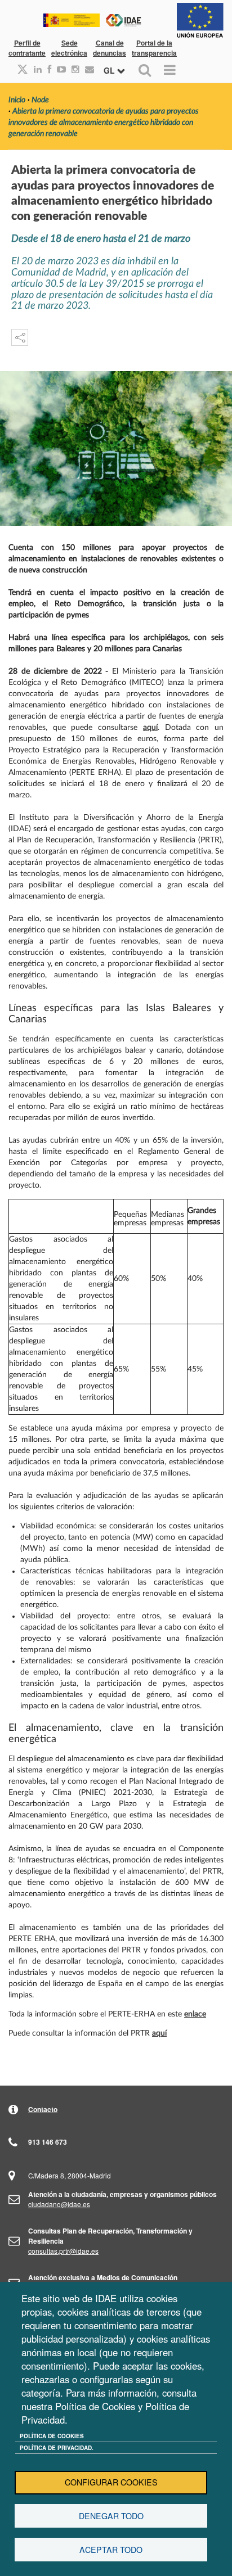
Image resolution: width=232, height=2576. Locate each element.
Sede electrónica (69, 48)
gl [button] (110, 70)
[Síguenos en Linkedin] (35, 69)
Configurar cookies (111, 2482)
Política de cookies (52, 2436)
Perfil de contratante (27, 48)
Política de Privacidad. (57, 2448)
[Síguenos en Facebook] (46, 69)
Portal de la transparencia (154, 48)
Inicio (17, 100)
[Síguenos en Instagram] (73, 69)
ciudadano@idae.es (59, 2204)
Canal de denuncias (110, 48)
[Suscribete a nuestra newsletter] (87, 69)
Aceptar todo (111, 2550)
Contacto (43, 2109)
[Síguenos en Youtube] (59, 69)
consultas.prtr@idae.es (63, 2251)
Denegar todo (111, 2516)
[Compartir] (20, 337)
